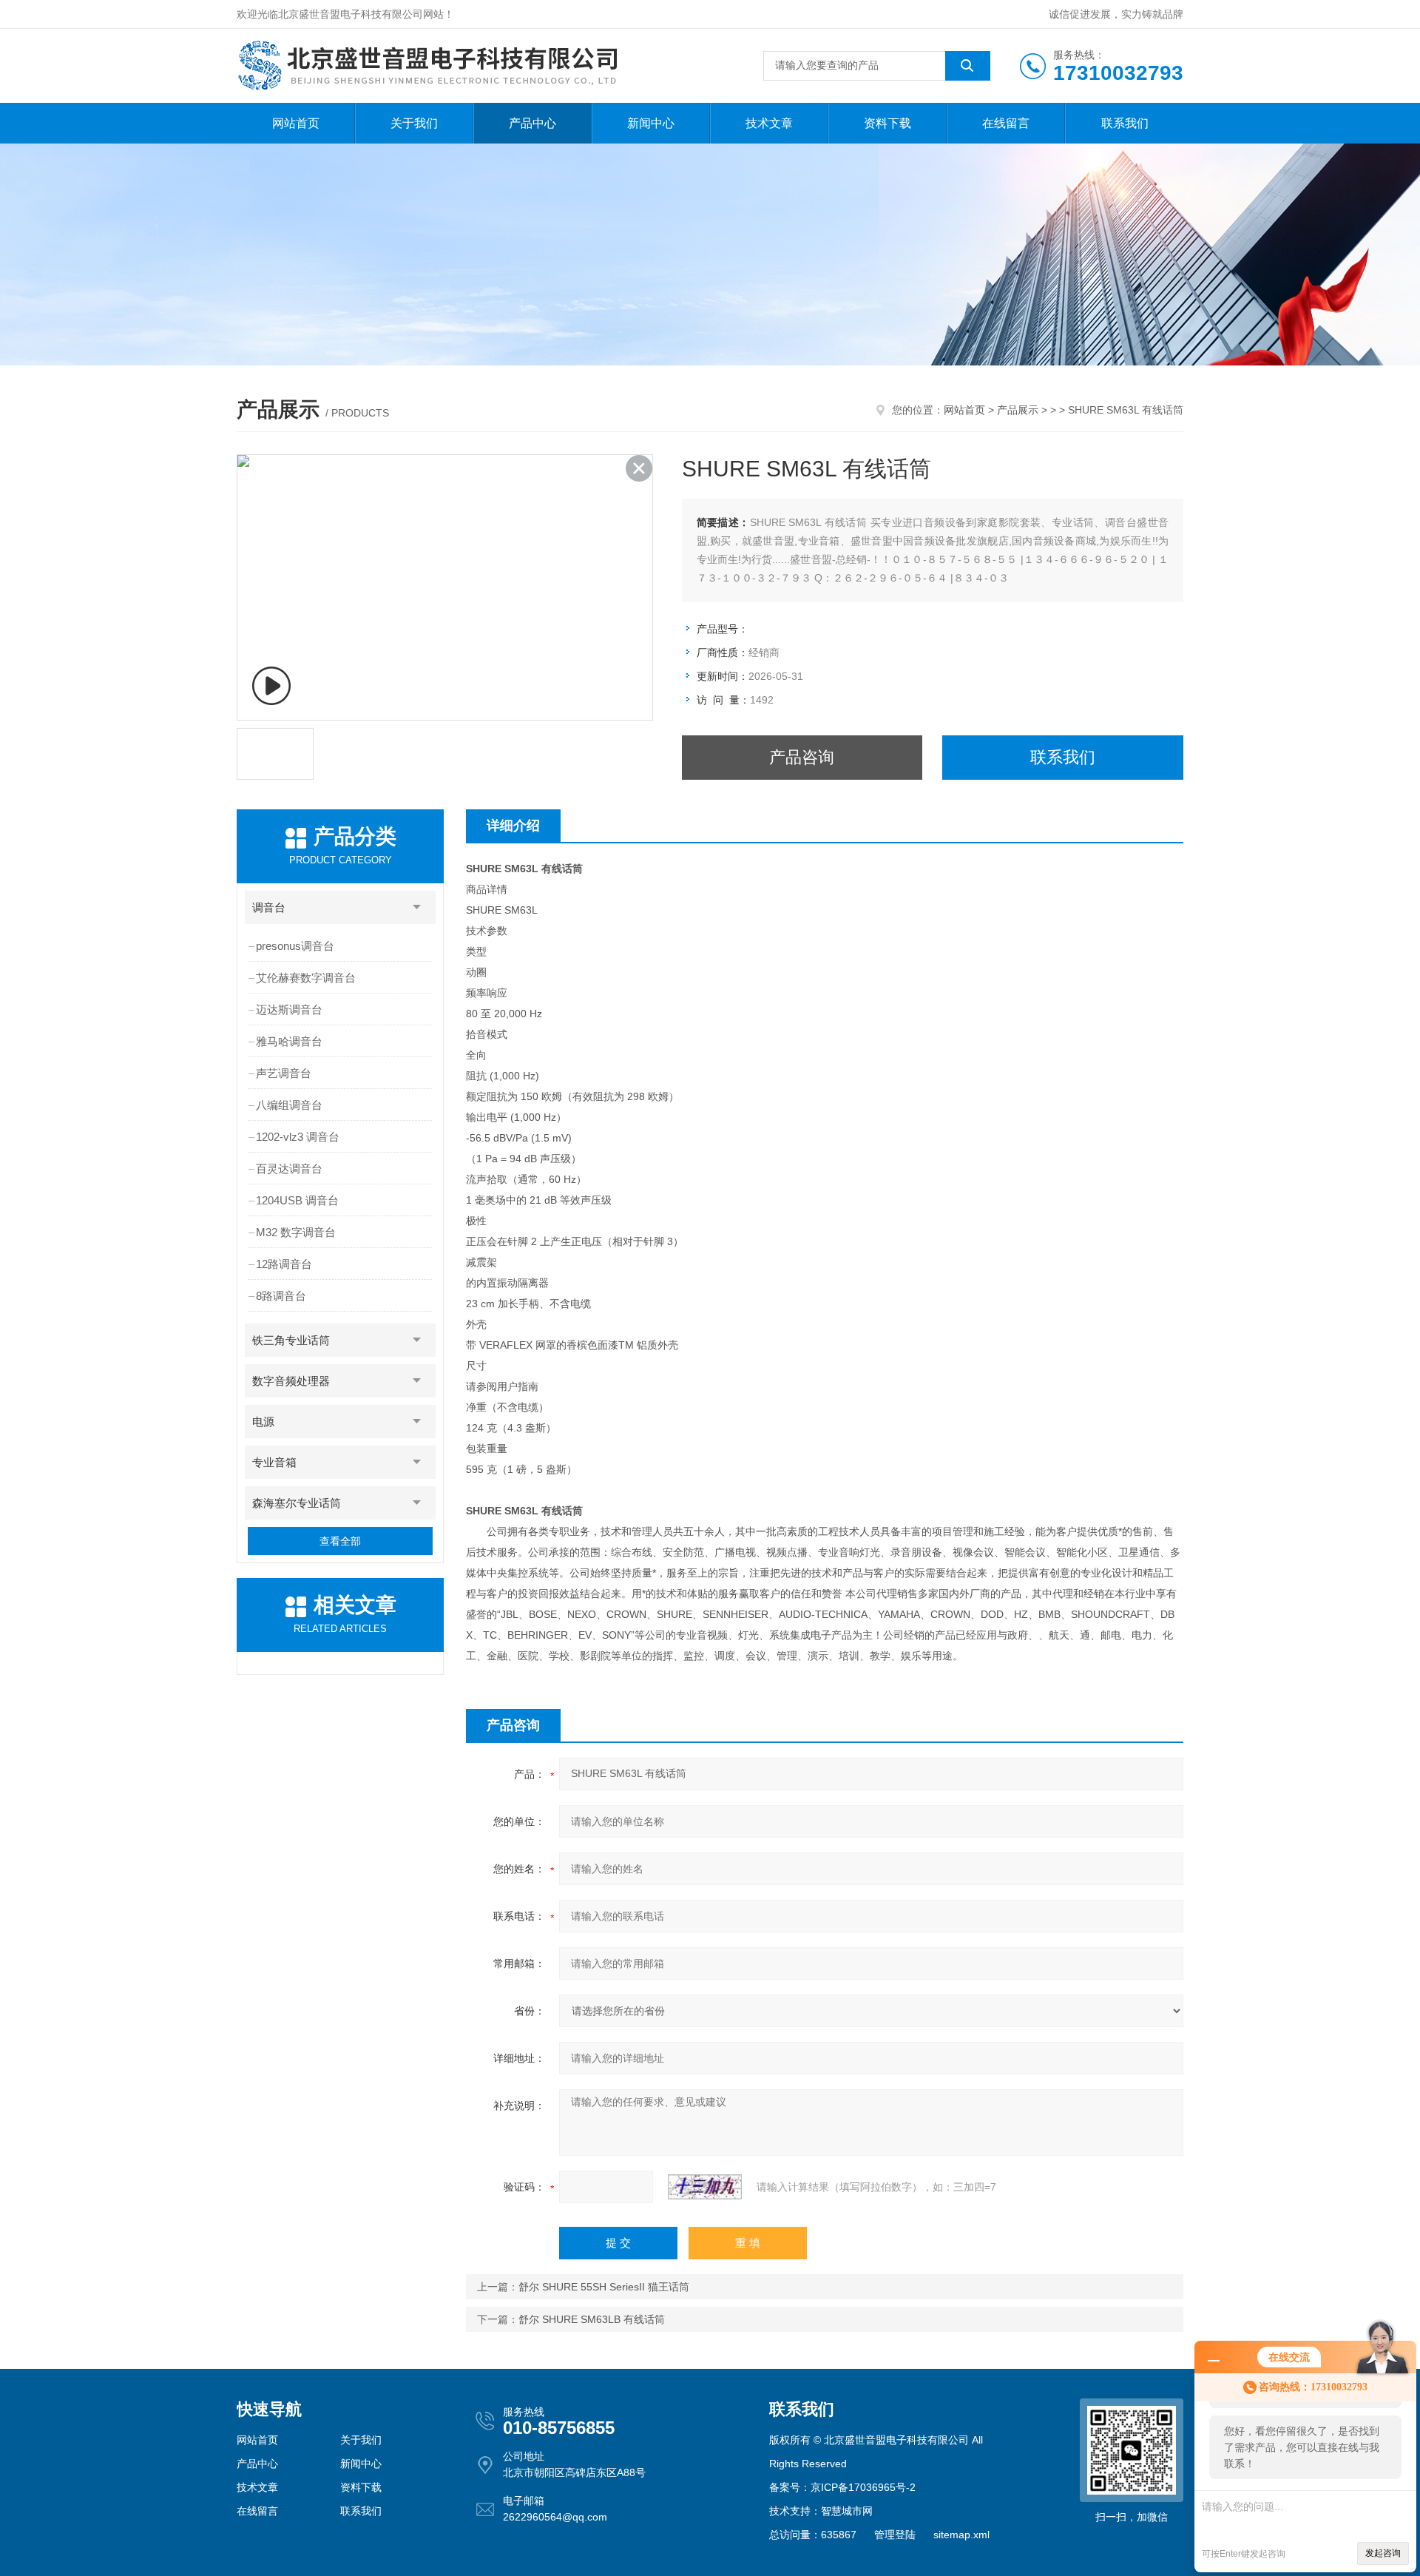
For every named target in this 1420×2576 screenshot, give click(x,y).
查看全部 (340, 1541)
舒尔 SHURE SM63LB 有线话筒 (592, 2319)
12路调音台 (284, 1264)
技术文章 (769, 123)
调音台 (269, 907)
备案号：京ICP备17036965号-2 (842, 2487)
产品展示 (1018, 410)
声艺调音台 (284, 1073)
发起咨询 (1383, 2553)
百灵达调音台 (289, 1169)
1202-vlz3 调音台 (298, 1137)
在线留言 (1006, 123)
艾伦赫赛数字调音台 (306, 978)
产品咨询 (802, 757)
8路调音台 (281, 1296)
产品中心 (532, 123)
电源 (263, 1422)
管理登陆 (895, 2535)
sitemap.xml (961, 2535)
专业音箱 (274, 1462)
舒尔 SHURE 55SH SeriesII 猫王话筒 (604, 2287)
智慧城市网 (847, 2511)
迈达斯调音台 (289, 1009)
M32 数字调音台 (296, 1232)
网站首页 (296, 123)
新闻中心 (651, 123)
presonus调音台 (295, 946)
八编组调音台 (289, 1105)
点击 (417, 907)
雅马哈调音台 (289, 1041)
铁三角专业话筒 (291, 1340)
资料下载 (887, 123)
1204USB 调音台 (297, 1200)
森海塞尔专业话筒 (297, 1503)
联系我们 (1125, 123)
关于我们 (414, 123)
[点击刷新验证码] (705, 2187)
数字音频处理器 (291, 1381)
